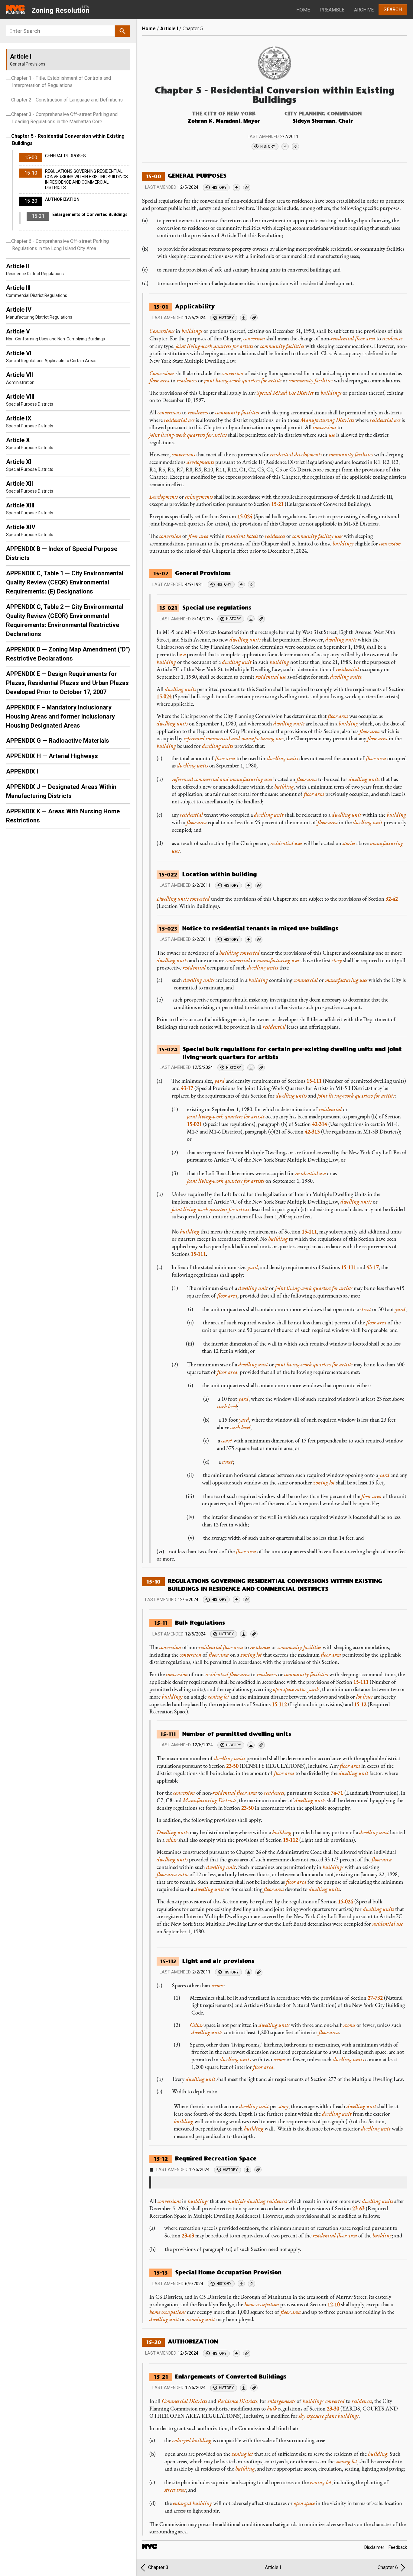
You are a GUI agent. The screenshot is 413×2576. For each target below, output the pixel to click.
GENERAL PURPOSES (197, 176)
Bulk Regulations (200, 1623)
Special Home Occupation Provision (228, 2272)
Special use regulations (217, 608)
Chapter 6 (388, 2567)
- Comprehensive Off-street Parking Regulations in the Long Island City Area (60, 245)
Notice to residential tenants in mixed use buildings (260, 928)
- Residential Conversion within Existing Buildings (68, 140)
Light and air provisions (218, 1961)
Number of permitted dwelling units (237, 1734)
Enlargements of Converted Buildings (231, 2377)
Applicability (195, 306)
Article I (169, 29)
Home (303, 10)
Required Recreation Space (216, 2158)
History (268, 146)
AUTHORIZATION (193, 2341)
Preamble (332, 10)
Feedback (398, 2547)
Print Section (236, 188)
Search (393, 10)
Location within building (220, 874)
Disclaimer (374, 2547)
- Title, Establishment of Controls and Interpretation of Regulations (61, 82)
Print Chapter (285, 146)
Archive (364, 10)
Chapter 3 (158, 2567)
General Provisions (203, 573)
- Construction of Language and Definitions (67, 100)
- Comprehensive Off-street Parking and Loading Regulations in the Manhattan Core (64, 118)
